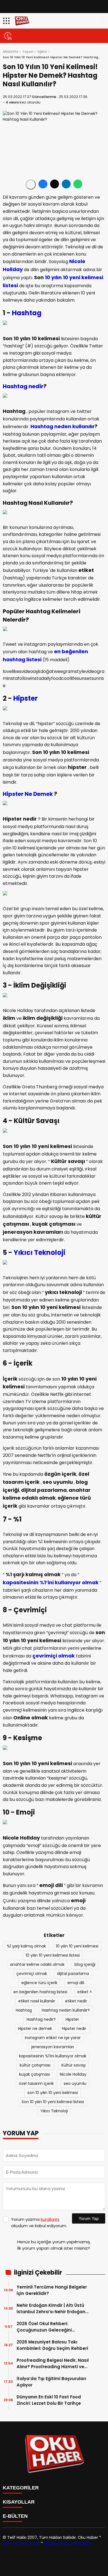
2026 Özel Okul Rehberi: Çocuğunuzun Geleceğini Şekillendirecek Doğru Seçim (48, 2327)
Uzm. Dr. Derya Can (21, 2543)
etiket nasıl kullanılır (37, 2001)
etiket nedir (76, 2001)
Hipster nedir (75, 2028)
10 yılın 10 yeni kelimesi (74, 277)
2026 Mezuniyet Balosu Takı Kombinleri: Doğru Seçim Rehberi (52, 2345)
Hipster (25, 698)
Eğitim (42, 52)
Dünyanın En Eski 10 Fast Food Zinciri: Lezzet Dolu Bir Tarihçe (49, 2400)
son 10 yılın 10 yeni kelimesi (53, 2093)
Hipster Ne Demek (28, 794)
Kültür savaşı (74, 2065)
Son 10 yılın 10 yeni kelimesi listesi (53, 2102)
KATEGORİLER (21, 2488)
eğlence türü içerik (39, 1983)
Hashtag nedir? (41, 2019)
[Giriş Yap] (101, 21)
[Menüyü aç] (7, 21)
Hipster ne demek (35, 2028)
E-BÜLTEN (15, 2516)
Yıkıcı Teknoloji (39, 1252)
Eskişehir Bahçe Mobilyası (68, 2543)
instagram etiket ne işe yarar (53, 2038)
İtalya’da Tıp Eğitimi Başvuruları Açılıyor (51, 2382)
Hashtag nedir (23, 386)
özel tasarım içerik (36, 2083)
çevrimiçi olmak (54, 1656)
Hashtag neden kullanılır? (66, 2010)
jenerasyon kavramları (53, 2047)
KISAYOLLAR (19, 2502)
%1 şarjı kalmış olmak (26, 1946)
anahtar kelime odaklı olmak (37, 1964)
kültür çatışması (36, 2065)
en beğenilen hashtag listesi (40, 1992)
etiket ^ (85, 1992)
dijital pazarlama (73, 1974)
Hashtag (27, 313)
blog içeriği (85, 1964)
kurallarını (50, 2219)
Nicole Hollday (73, 2074)
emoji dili (76, 1983)
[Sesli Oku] (31, 185)
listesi (10, 285)
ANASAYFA (11, 52)
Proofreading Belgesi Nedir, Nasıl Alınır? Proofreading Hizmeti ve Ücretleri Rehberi (53, 2364)
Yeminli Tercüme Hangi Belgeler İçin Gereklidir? (52, 2290)
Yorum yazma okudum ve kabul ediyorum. (39, 2222)
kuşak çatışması (34, 2074)
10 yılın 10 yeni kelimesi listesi (53, 1955)
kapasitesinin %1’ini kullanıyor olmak (51, 1582)
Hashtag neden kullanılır (63, 426)
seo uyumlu (75, 2083)
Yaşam (28, 52)
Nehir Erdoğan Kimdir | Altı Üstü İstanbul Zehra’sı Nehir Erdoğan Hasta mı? (51, 2309)
